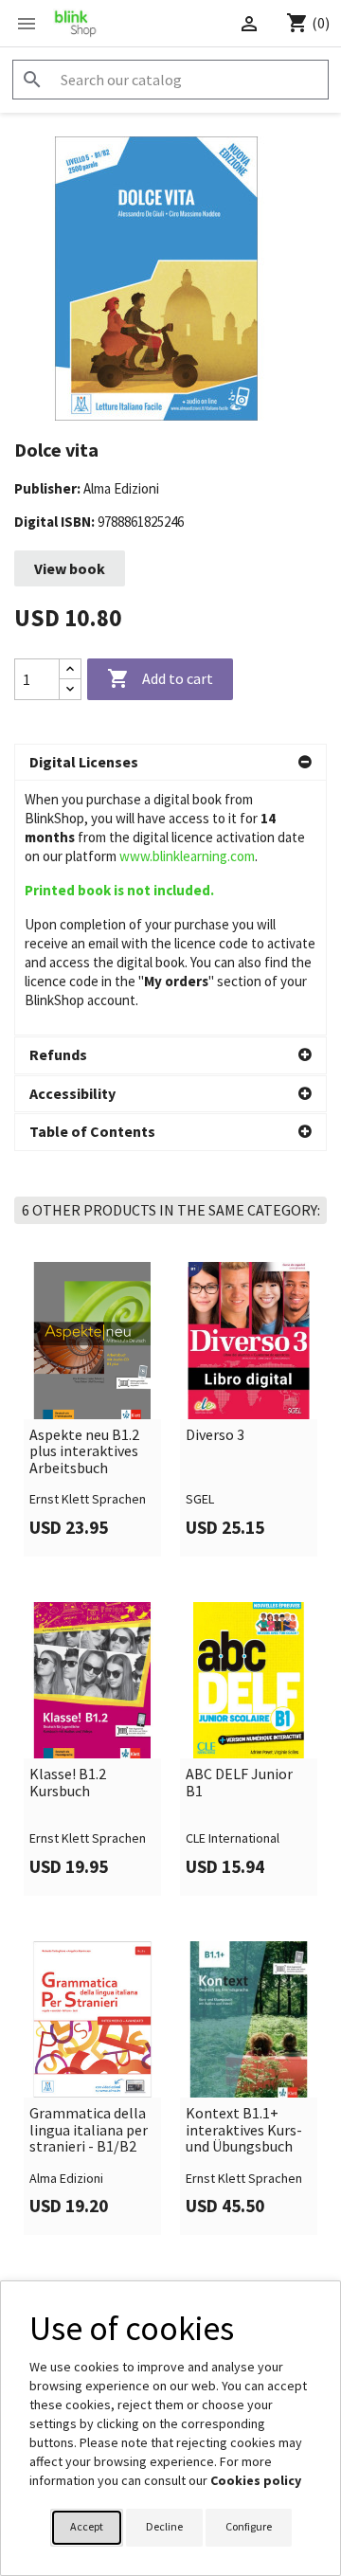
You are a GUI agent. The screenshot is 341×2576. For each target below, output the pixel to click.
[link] (92, 1409)
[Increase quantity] (70, 669)
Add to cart (160, 678)
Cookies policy (256, 2480)
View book (70, 568)
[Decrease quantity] (70, 689)
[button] (170, 763)
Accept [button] (87, 2526)
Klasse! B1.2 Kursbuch (68, 1783)
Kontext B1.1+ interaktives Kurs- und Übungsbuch (244, 2130)
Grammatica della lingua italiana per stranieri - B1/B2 (89, 2130)
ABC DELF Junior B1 (239, 1783)
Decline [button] (164, 2526)
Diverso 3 (215, 1435)
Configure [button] (249, 2526)
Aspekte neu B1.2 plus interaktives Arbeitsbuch (84, 1452)
